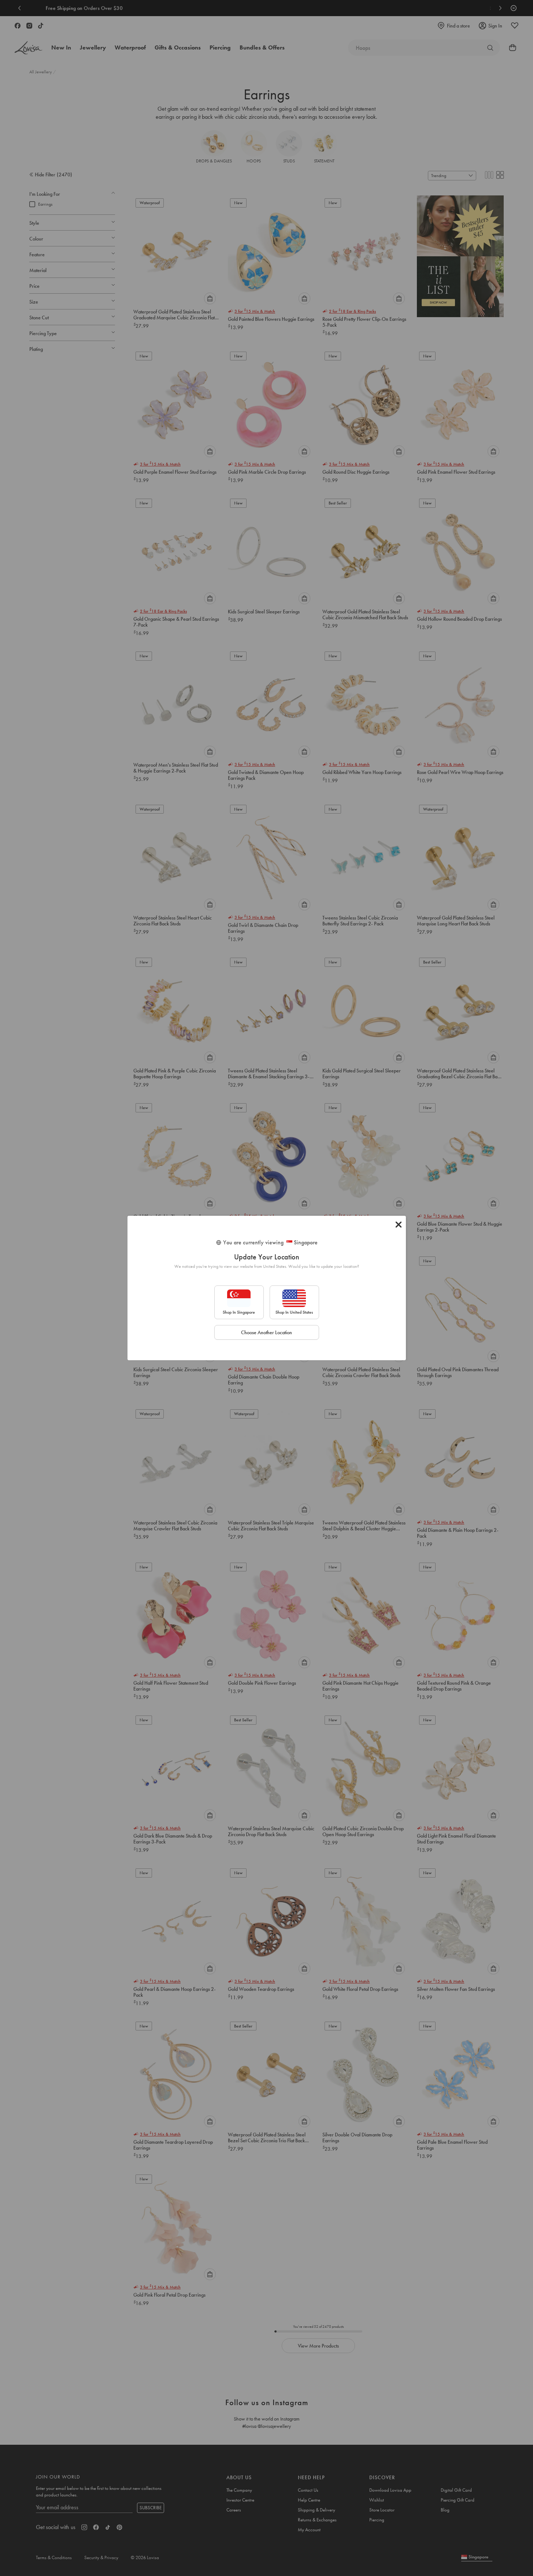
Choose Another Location (266, 1332)
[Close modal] (399, 1225)
